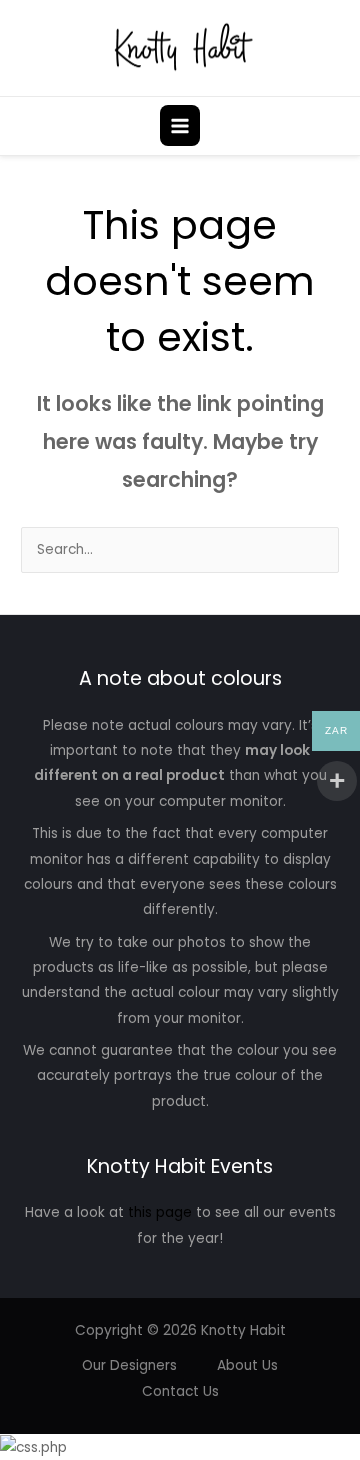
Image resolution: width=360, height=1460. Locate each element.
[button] (333, 125)
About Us (247, 1365)
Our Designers (129, 1365)
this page (160, 1212)
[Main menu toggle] (180, 125)
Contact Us (180, 1391)
